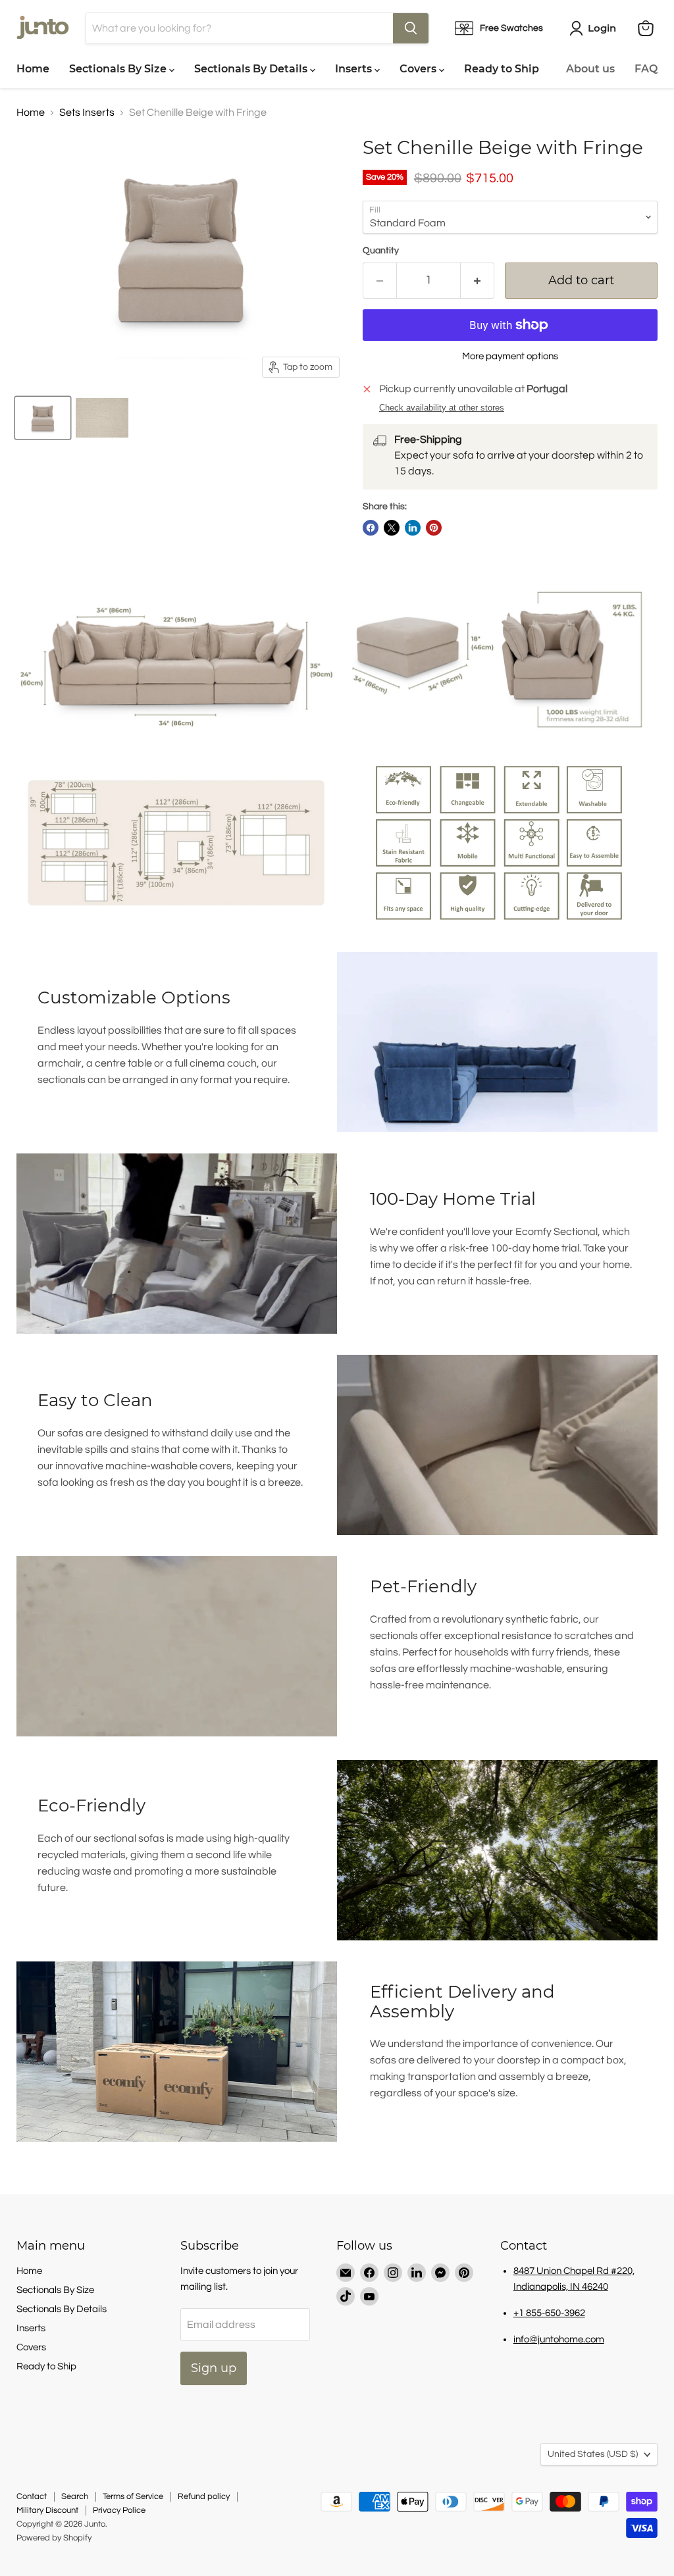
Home (33, 69)
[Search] (411, 28)
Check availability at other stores (442, 408)
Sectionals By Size (119, 69)
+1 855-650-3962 (549, 2313)
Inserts (355, 69)
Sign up (214, 2368)
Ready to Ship (502, 69)
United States (593, 2454)
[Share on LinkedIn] (413, 528)
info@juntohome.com (559, 2339)
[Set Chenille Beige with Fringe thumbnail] (43, 418)
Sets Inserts (87, 113)
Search (75, 2496)
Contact (32, 2496)
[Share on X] (392, 528)
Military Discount (47, 2510)
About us (590, 69)
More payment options (510, 356)
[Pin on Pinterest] (434, 528)
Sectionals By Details (252, 69)
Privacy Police (119, 2510)
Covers (419, 69)
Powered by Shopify (54, 2538)
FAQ (646, 69)
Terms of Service (133, 2496)
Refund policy (204, 2496)
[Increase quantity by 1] (478, 281)
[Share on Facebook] (371, 528)
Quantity (381, 251)
